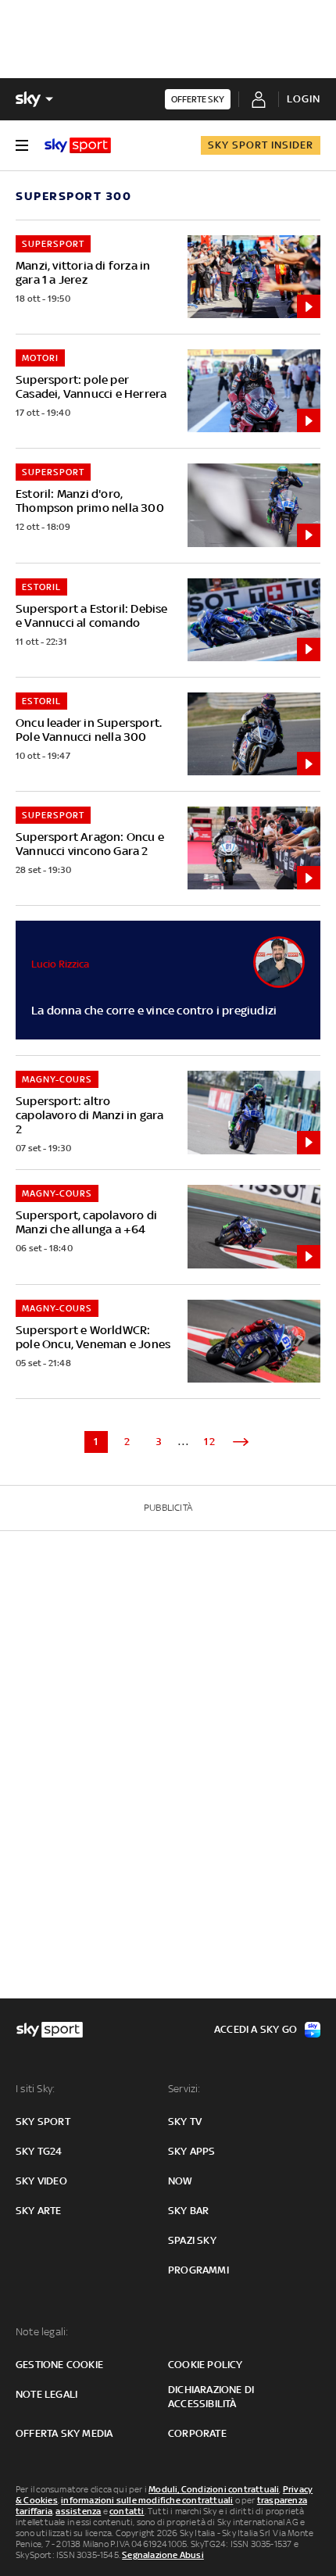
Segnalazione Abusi (163, 2555)
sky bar (188, 2211)
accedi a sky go (256, 2029)
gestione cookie (59, 2365)
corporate (197, 2433)
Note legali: (42, 2332)
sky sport (43, 2122)
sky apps (192, 2151)
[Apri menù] (22, 145)
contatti (127, 2511)
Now (181, 2181)
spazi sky (192, 2240)
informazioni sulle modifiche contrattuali (147, 2500)
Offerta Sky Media (64, 2433)
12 (210, 1442)
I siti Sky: (35, 2089)
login (304, 99)
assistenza (78, 2511)
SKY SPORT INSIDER (261, 145)
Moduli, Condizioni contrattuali (214, 2489)
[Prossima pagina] (241, 1442)
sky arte (39, 2211)
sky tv (185, 2122)
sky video (41, 2181)
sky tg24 (39, 2151)
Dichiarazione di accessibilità (211, 2397)
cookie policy (206, 2365)
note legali (46, 2394)
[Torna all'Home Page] (78, 145)
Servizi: (184, 2089)
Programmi (198, 2270)
